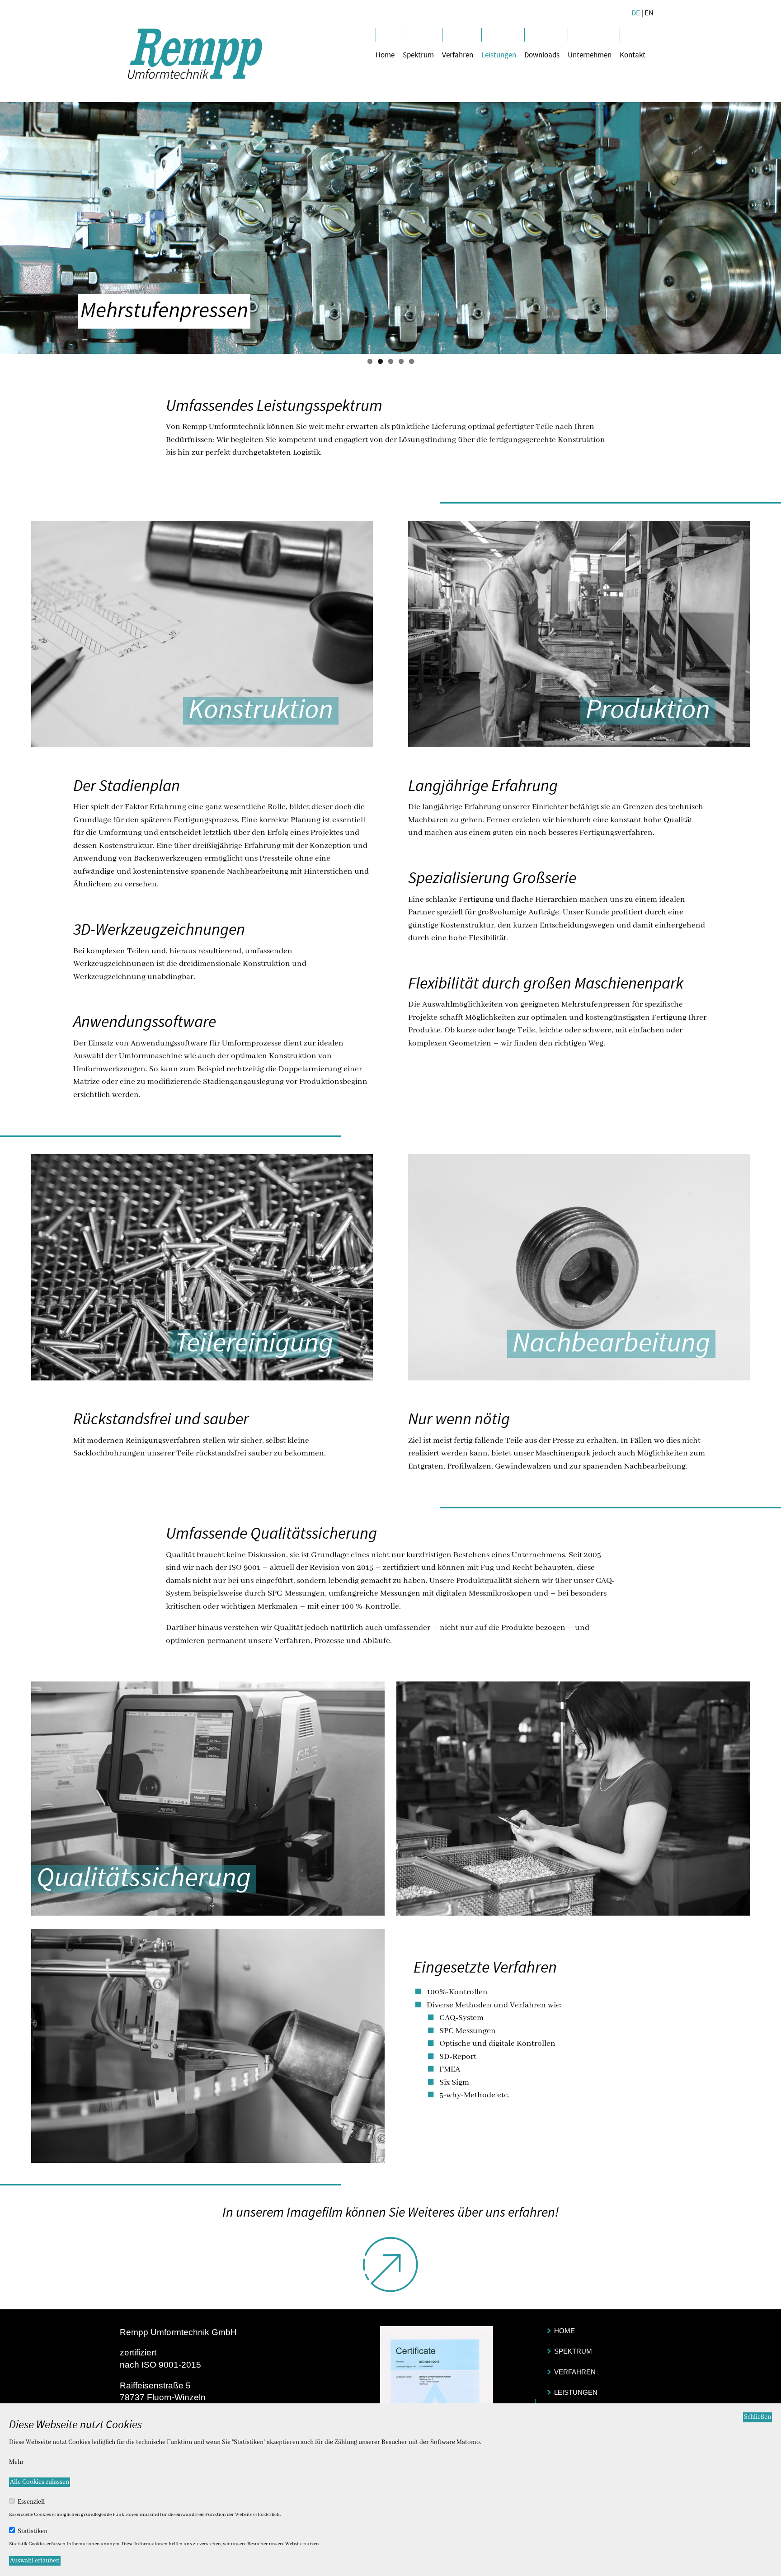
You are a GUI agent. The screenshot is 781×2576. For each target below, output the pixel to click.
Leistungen (499, 55)
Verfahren (458, 55)
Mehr (16, 2462)
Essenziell (31, 2502)
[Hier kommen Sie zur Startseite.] (195, 54)
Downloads (542, 55)
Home (385, 55)
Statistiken (33, 2531)
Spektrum (418, 55)
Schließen (757, 2417)
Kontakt (633, 55)
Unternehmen (590, 55)
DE (636, 13)
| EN (647, 13)
